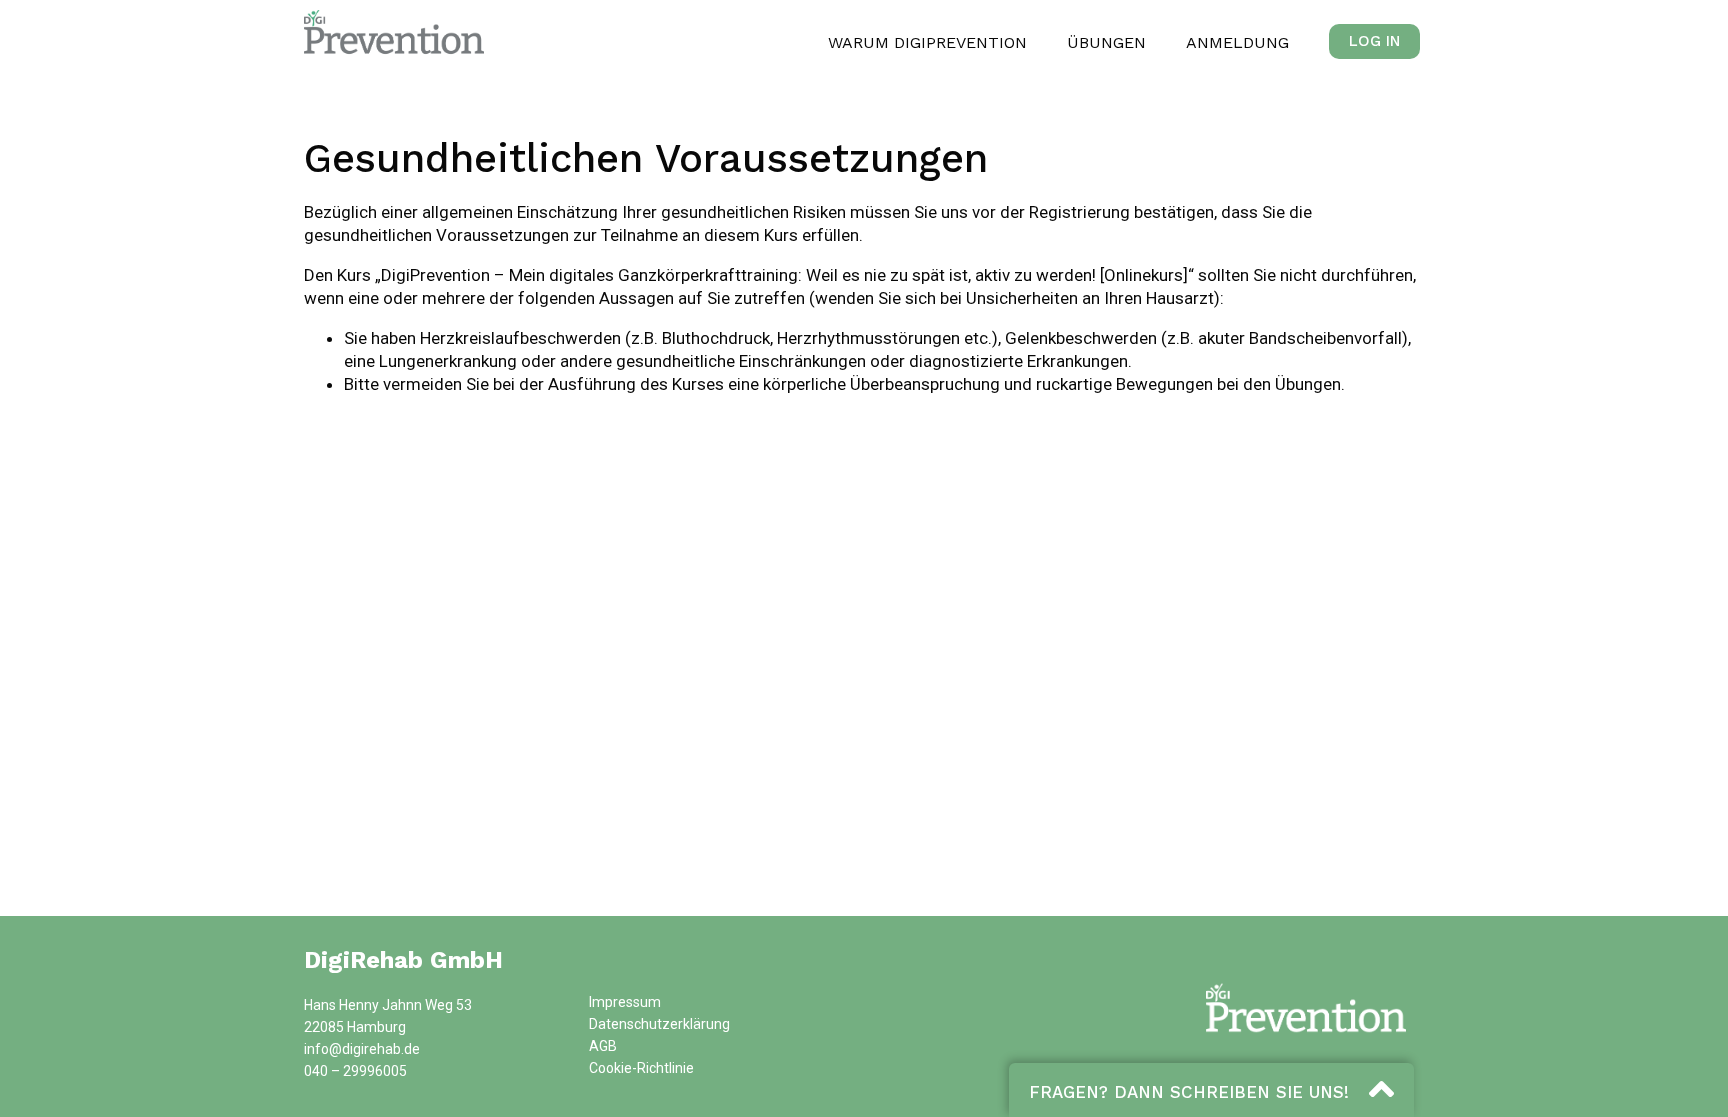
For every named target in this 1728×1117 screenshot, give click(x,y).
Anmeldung (1237, 42)
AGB (603, 1046)
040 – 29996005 (355, 1071)
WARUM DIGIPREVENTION (927, 42)
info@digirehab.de (362, 1049)
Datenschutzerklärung (659, 1024)
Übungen (1106, 42)
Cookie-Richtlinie (641, 1068)
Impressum (625, 1002)
